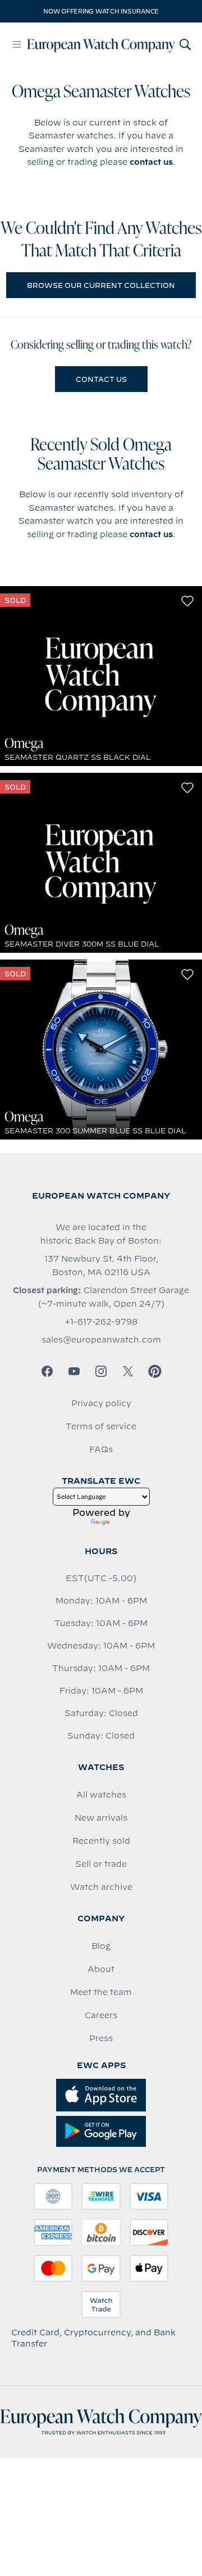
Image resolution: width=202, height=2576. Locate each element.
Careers (101, 2015)
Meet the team (101, 1992)
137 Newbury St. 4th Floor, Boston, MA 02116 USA (101, 1266)
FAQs (101, 1449)
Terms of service (101, 1426)
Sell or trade (101, 1864)
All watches (101, 1795)
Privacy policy (101, 1403)
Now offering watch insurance (101, 11)
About (101, 1969)
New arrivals (101, 1818)
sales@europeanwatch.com (101, 1340)
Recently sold (101, 1841)
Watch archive (101, 1887)
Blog (101, 1946)
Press (101, 2038)
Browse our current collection (101, 285)
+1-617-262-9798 (101, 1322)
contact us (151, 162)
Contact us (101, 379)
